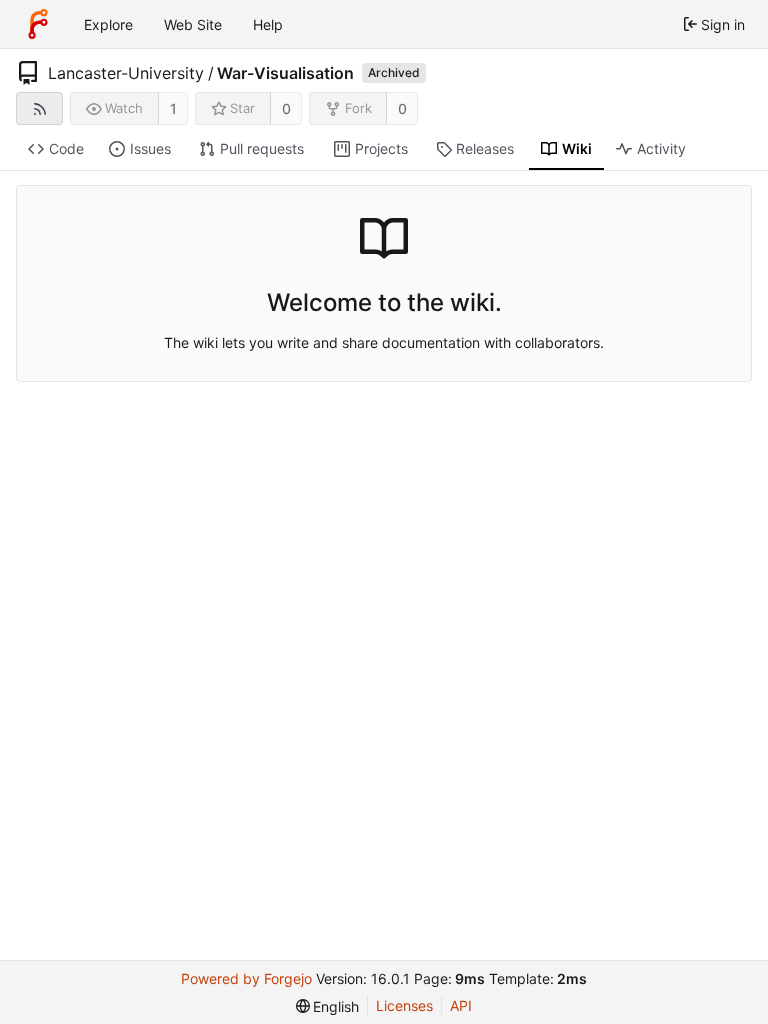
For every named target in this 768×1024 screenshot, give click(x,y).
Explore (108, 24)
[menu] (328, 1006)
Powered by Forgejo (246, 978)
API (461, 1005)
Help (268, 24)
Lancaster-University (126, 73)
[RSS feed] (39, 108)
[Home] (38, 24)
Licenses (404, 1005)
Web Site (193, 24)
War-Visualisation (285, 73)
